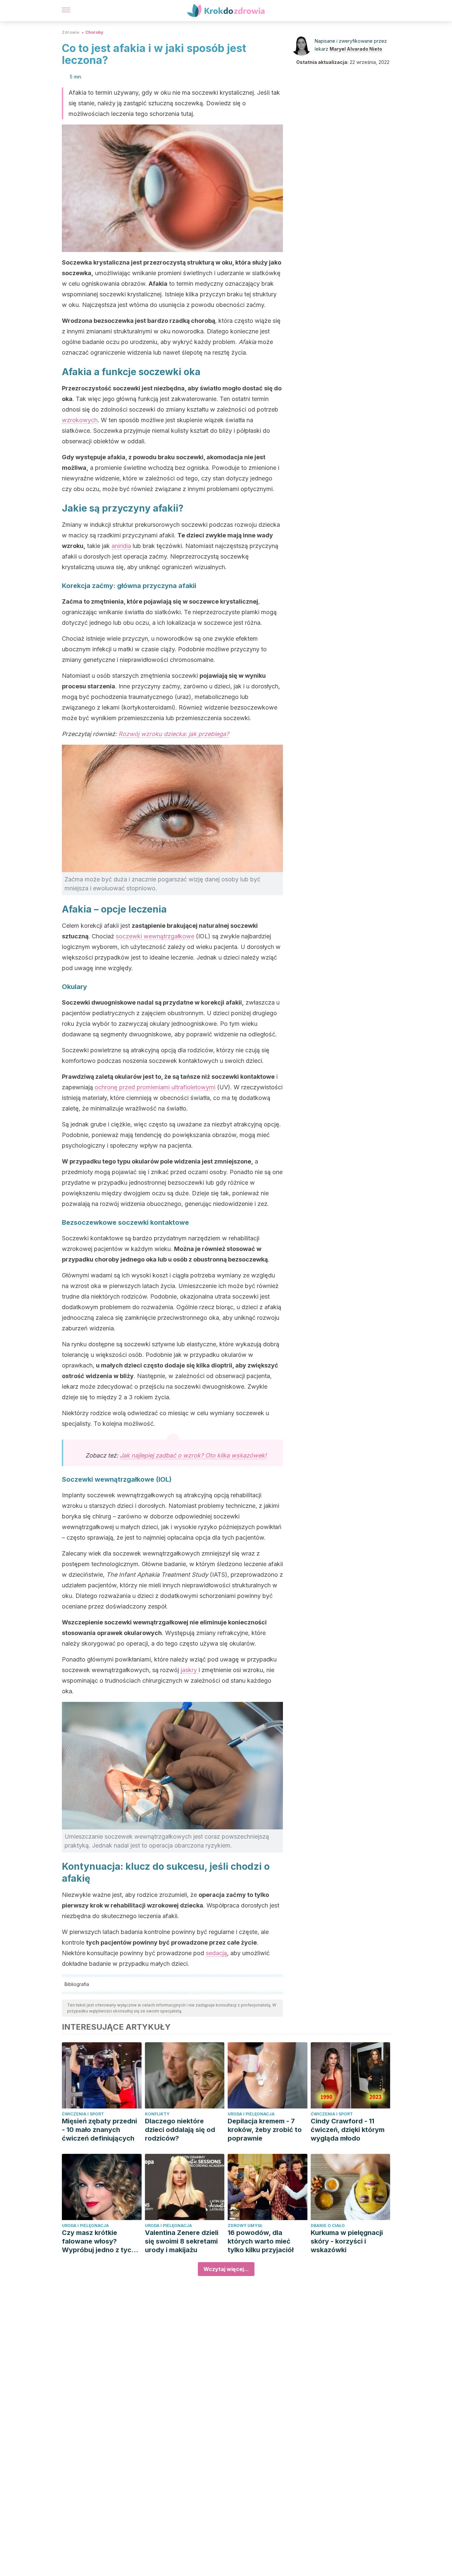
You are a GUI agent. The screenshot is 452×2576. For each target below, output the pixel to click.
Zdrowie (71, 32)
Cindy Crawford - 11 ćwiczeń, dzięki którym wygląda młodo (348, 2130)
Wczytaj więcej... (226, 2269)
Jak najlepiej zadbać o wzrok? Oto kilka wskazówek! (193, 1455)
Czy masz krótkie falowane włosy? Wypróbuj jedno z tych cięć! (99, 2241)
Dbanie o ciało (328, 2226)
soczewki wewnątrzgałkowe (155, 936)
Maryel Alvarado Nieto (356, 49)
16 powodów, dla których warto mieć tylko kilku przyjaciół (261, 2241)
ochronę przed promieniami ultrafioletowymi (155, 1087)
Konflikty (157, 2114)
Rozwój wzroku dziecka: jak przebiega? (174, 734)
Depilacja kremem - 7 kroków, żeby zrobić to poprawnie (265, 2130)
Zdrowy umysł (245, 2226)
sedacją (216, 1953)
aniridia (121, 546)
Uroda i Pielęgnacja (251, 2114)
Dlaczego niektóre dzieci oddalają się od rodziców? (180, 2130)
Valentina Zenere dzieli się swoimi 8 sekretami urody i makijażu (182, 2241)
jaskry (190, 1670)
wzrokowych (80, 420)
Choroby (94, 32)
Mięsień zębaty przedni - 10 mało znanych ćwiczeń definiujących (99, 2130)
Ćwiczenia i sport (83, 2114)
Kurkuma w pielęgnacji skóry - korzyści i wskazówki (347, 2241)
